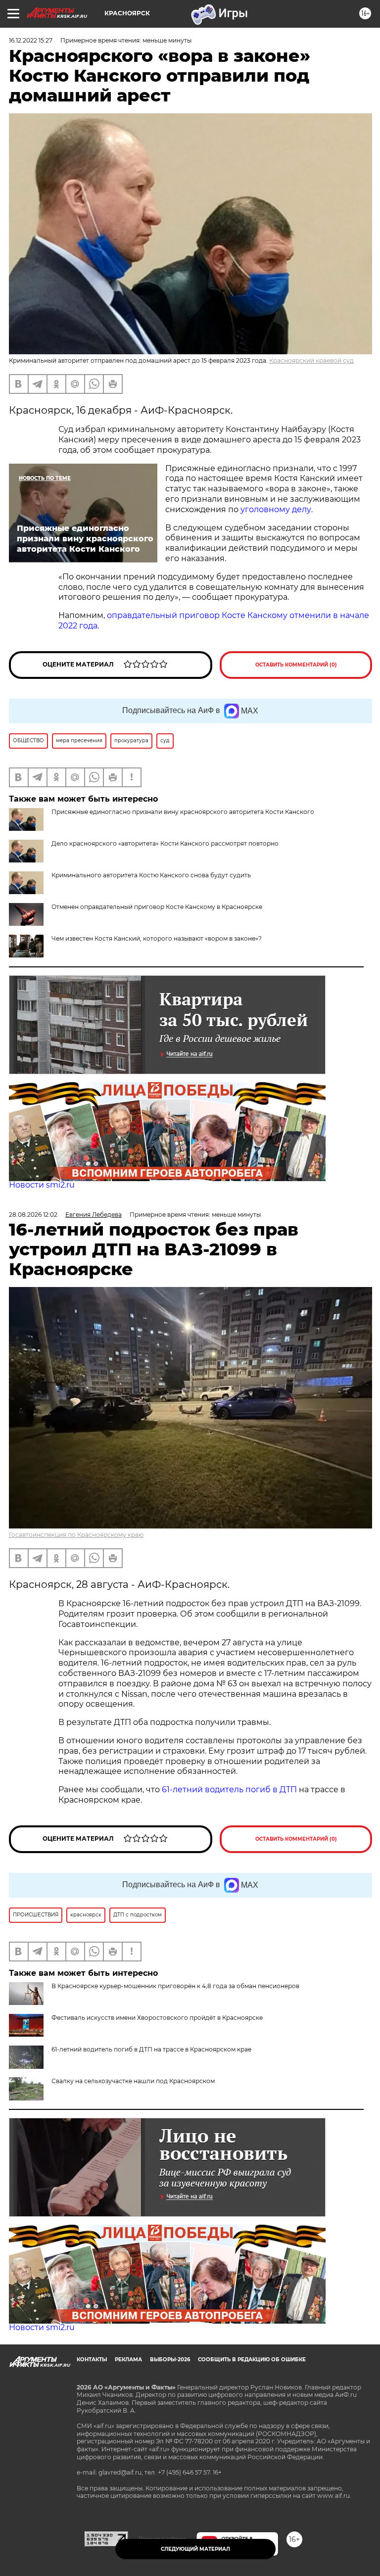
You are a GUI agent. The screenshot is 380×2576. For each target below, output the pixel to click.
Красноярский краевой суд (311, 360)
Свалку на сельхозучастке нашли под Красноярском (133, 2081)
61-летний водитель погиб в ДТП (229, 1789)
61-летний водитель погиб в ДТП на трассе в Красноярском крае (151, 2049)
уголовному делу (275, 509)
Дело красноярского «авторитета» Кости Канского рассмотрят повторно (165, 843)
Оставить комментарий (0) (296, 665)
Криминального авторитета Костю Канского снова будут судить (151, 875)
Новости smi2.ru (42, 1185)
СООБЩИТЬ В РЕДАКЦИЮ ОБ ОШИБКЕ (252, 2360)
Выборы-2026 (170, 2360)
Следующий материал (195, 2549)
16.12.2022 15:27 (31, 40)
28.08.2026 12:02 (33, 1215)
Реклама (128, 2360)
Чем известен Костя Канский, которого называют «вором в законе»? (157, 938)
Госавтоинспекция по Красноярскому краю (76, 1535)
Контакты (92, 2360)
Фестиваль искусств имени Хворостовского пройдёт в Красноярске (157, 2018)
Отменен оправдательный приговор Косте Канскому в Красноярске (157, 907)
